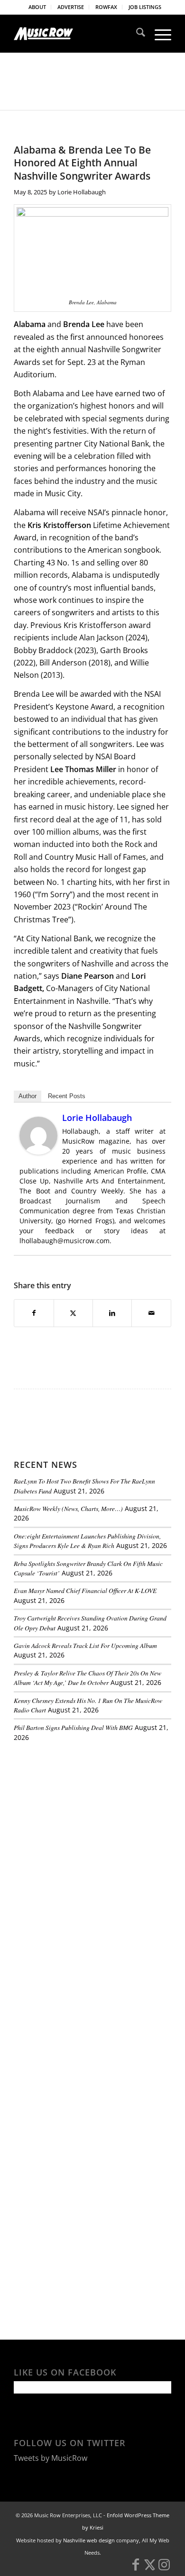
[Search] (136, 34)
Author (28, 1096)
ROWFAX (106, 7)
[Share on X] (73, 1313)
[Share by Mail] (151, 1313)
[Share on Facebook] (34, 1313)
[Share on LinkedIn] (112, 1313)
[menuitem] (37, 7)
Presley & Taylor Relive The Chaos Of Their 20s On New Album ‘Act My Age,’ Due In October (88, 1678)
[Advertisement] (85, 1814)
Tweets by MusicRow (51, 2458)
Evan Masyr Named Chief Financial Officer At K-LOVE (85, 1590)
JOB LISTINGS (145, 7)
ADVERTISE (71, 7)
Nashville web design (89, 2540)
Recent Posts (67, 1096)
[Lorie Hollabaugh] (38, 1152)
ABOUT (37, 7)
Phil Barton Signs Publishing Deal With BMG (73, 1727)
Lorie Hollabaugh (82, 192)
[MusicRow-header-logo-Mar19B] (77, 34)
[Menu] (158, 34)
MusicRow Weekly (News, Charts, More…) (68, 1508)
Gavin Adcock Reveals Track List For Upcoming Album (85, 1645)
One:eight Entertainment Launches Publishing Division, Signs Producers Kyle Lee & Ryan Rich (87, 1541)
